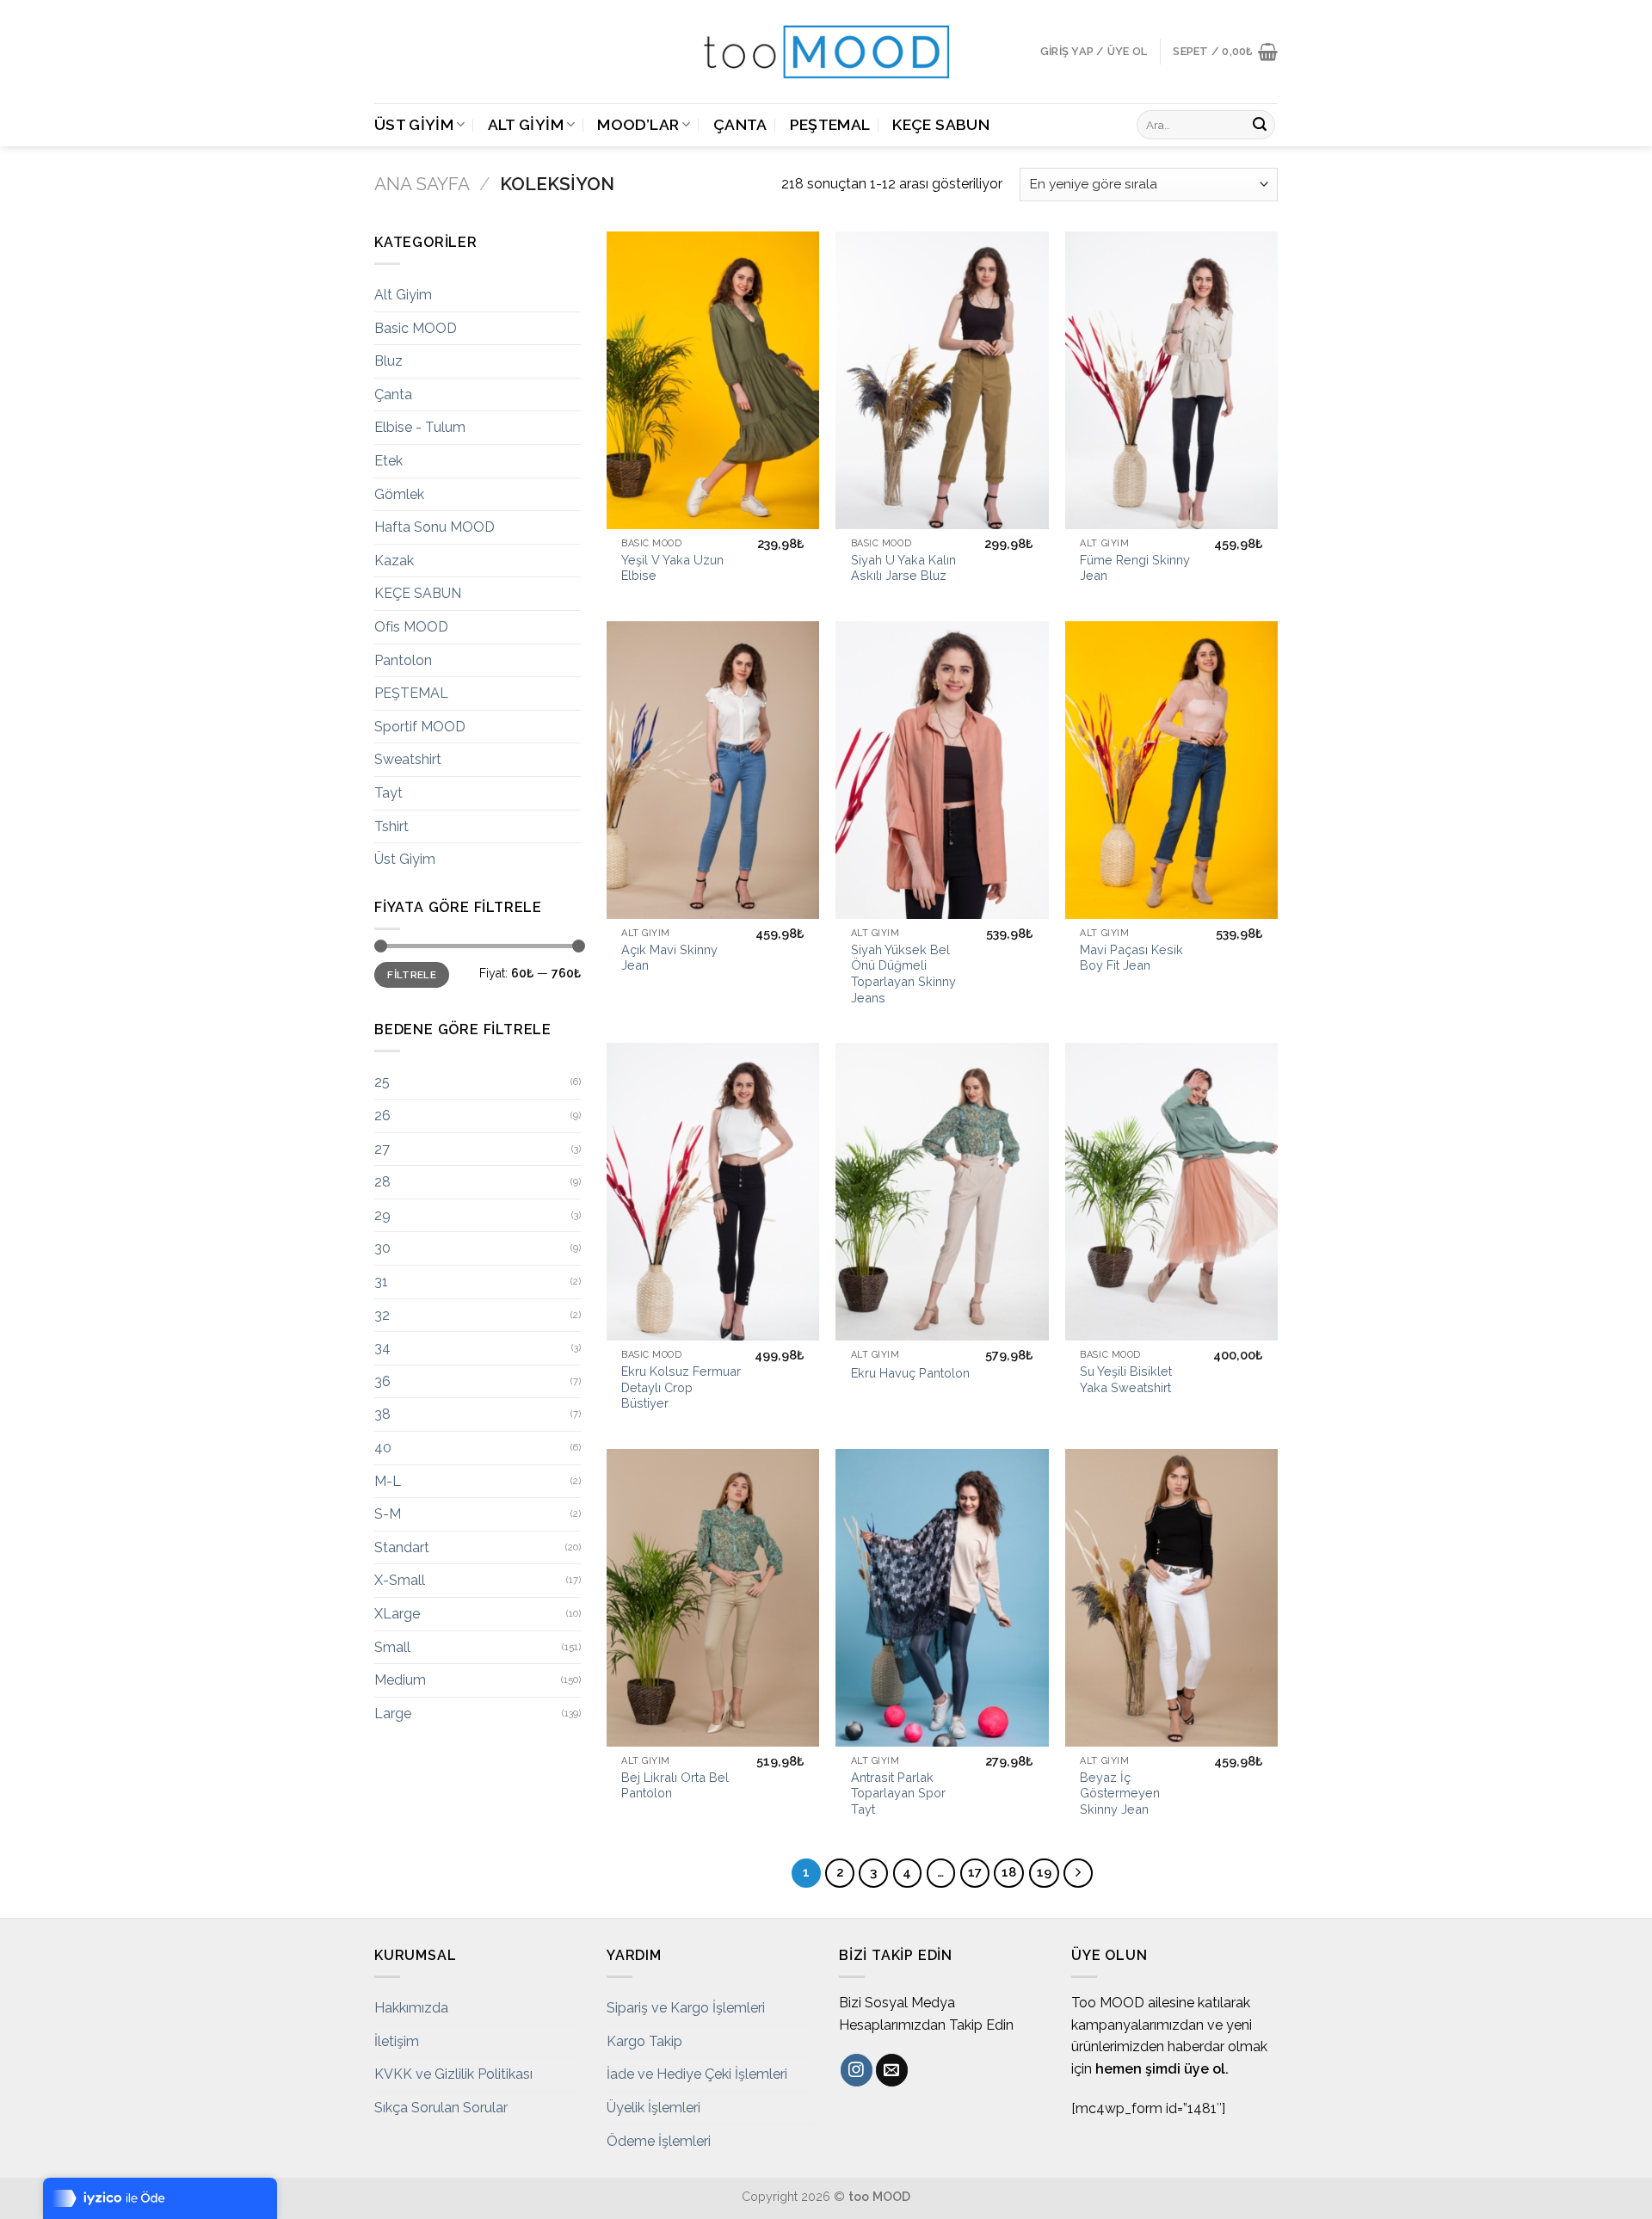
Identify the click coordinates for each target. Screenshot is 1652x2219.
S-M (388, 1514)
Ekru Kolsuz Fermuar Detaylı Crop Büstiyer (681, 1387)
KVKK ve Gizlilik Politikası (453, 2074)
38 (382, 1414)
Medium (400, 1680)
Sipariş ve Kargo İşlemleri (686, 2008)
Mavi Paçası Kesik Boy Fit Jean (1131, 958)
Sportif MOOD (420, 727)
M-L (388, 1481)
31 (381, 1282)
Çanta (740, 124)
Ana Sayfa (422, 184)
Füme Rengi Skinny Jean (1135, 568)
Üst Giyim (414, 124)
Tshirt (391, 826)
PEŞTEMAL (830, 124)
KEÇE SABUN (941, 124)
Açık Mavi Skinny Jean (669, 958)
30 (382, 1248)
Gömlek (399, 494)
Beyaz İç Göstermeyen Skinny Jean (1120, 1793)
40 (383, 1448)
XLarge (397, 1614)
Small (392, 1647)
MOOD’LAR (638, 124)
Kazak (394, 561)
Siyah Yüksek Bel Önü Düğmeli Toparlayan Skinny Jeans (903, 974)
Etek (388, 461)
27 (382, 1149)
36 (382, 1381)
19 (1044, 1872)
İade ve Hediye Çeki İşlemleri (697, 2074)
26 (382, 1116)
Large (393, 1714)
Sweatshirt (408, 759)
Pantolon (403, 660)
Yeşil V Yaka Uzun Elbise (672, 568)
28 (382, 1182)
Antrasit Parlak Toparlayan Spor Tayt (898, 1793)
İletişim (397, 2041)
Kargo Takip (644, 2041)
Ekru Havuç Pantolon (910, 1373)
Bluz (388, 361)
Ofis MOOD (411, 627)
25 (382, 1082)
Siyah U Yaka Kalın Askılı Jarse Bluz (903, 568)
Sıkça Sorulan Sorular (441, 2108)
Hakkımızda (411, 2008)
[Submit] (1260, 125)
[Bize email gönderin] (892, 2070)
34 (382, 1348)
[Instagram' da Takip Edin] (857, 2070)
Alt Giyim (526, 124)
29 (382, 1215)
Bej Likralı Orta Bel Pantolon (675, 1785)
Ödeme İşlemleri (659, 2141)
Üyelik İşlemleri (653, 2108)
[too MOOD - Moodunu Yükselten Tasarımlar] (826, 52)
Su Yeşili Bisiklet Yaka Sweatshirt (1126, 1379)
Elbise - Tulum (420, 427)
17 (975, 1872)
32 (382, 1315)
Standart (402, 1547)
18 (1009, 1872)
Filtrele (412, 975)
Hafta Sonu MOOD (435, 527)
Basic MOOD (416, 328)
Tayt (388, 793)
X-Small (400, 1580)
